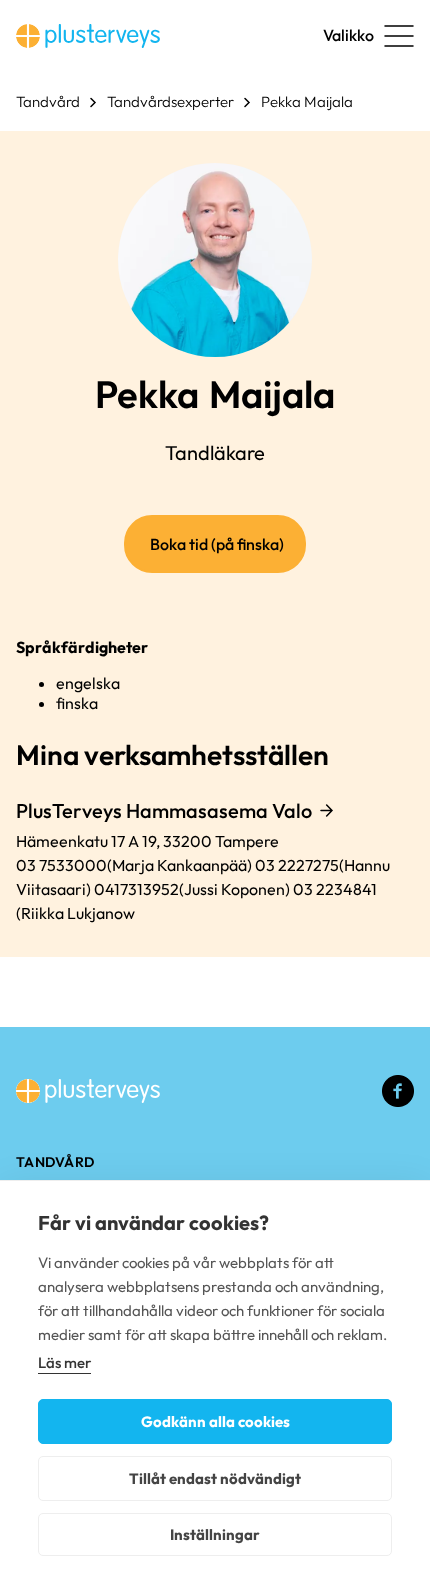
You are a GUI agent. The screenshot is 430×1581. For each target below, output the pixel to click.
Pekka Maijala (307, 101)
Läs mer (64, 1362)
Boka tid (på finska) (228, 553)
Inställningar (215, 1534)
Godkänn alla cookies (215, 1421)
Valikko (348, 35)
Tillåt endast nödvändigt (215, 1478)
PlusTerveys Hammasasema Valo (164, 810)
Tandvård (48, 101)
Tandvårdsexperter (170, 101)
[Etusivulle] (88, 36)
